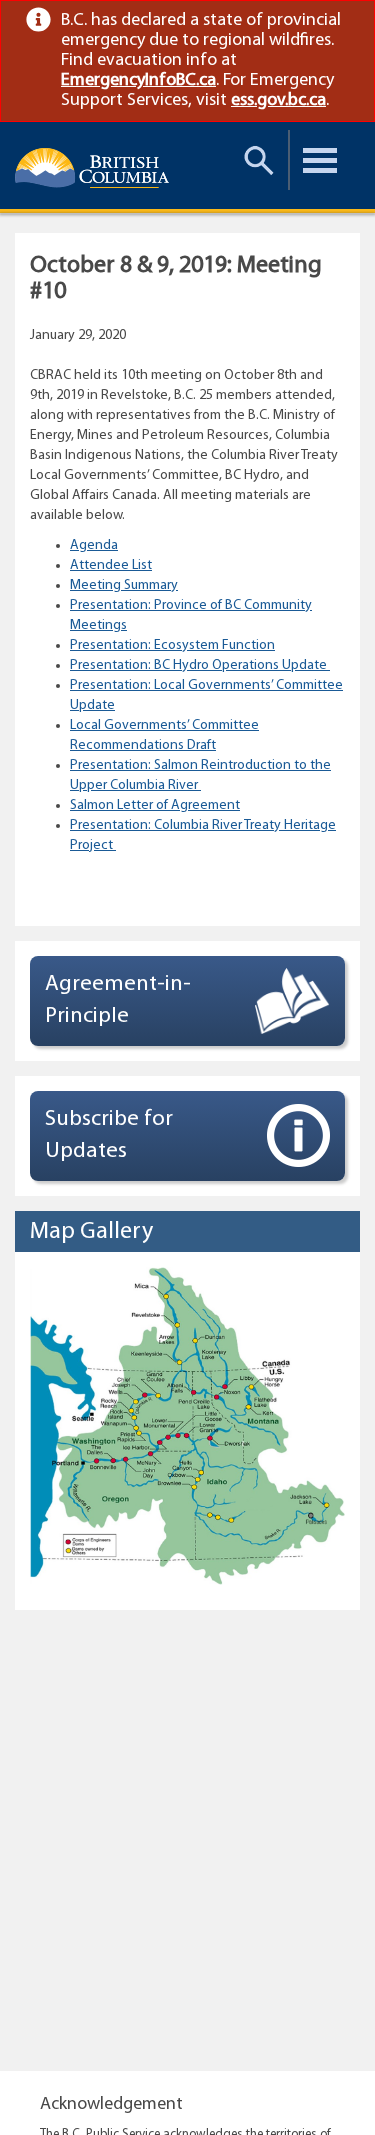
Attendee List (111, 565)
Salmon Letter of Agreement (155, 805)
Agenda (94, 545)
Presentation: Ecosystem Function (172, 645)
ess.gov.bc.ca (278, 101)
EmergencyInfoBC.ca (138, 81)
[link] (341, 20)
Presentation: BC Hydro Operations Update (200, 665)
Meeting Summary (124, 585)
